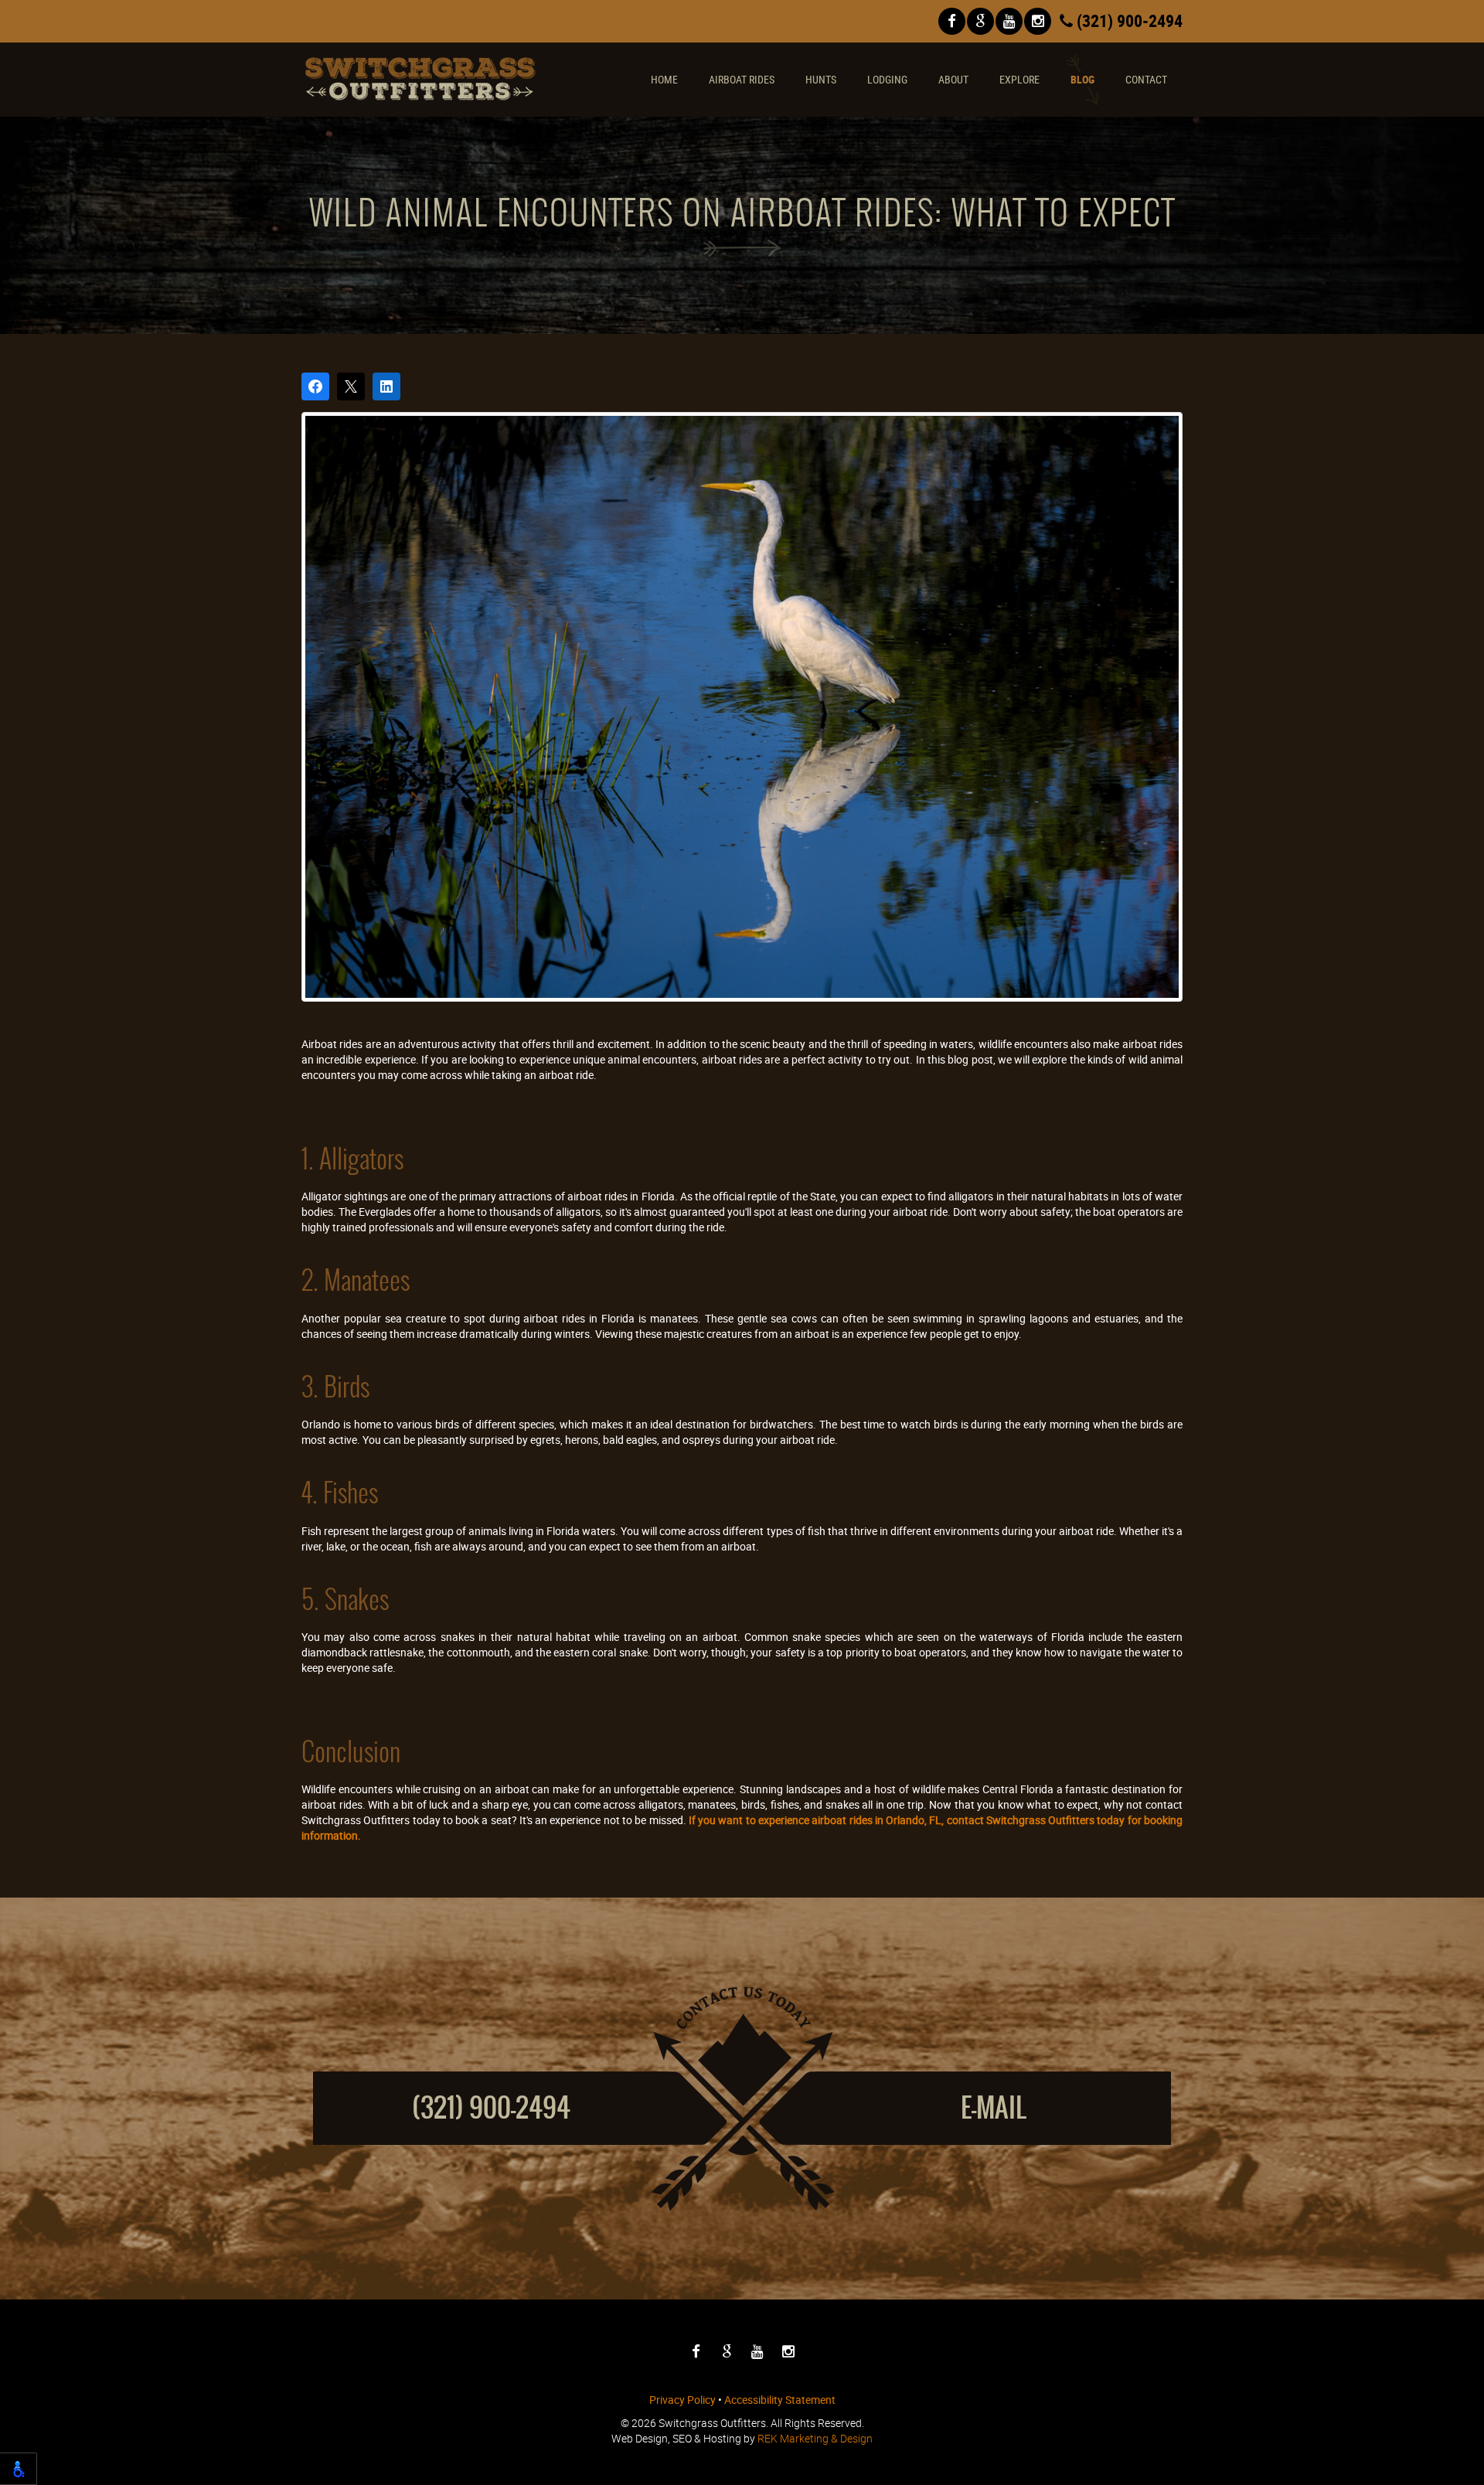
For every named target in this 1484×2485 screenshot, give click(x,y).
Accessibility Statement (780, 2400)
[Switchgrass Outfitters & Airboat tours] (420, 79)
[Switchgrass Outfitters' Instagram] (1038, 21)
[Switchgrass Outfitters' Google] (980, 21)
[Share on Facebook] (315, 386)
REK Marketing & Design (815, 2438)
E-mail (994, 2107)
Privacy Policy (682, 2400)
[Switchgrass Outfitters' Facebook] (952, 21)
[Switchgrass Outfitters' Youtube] (1009, 21)
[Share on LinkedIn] (386, 386)
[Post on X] (351, 386)
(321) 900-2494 (1128, 20)
